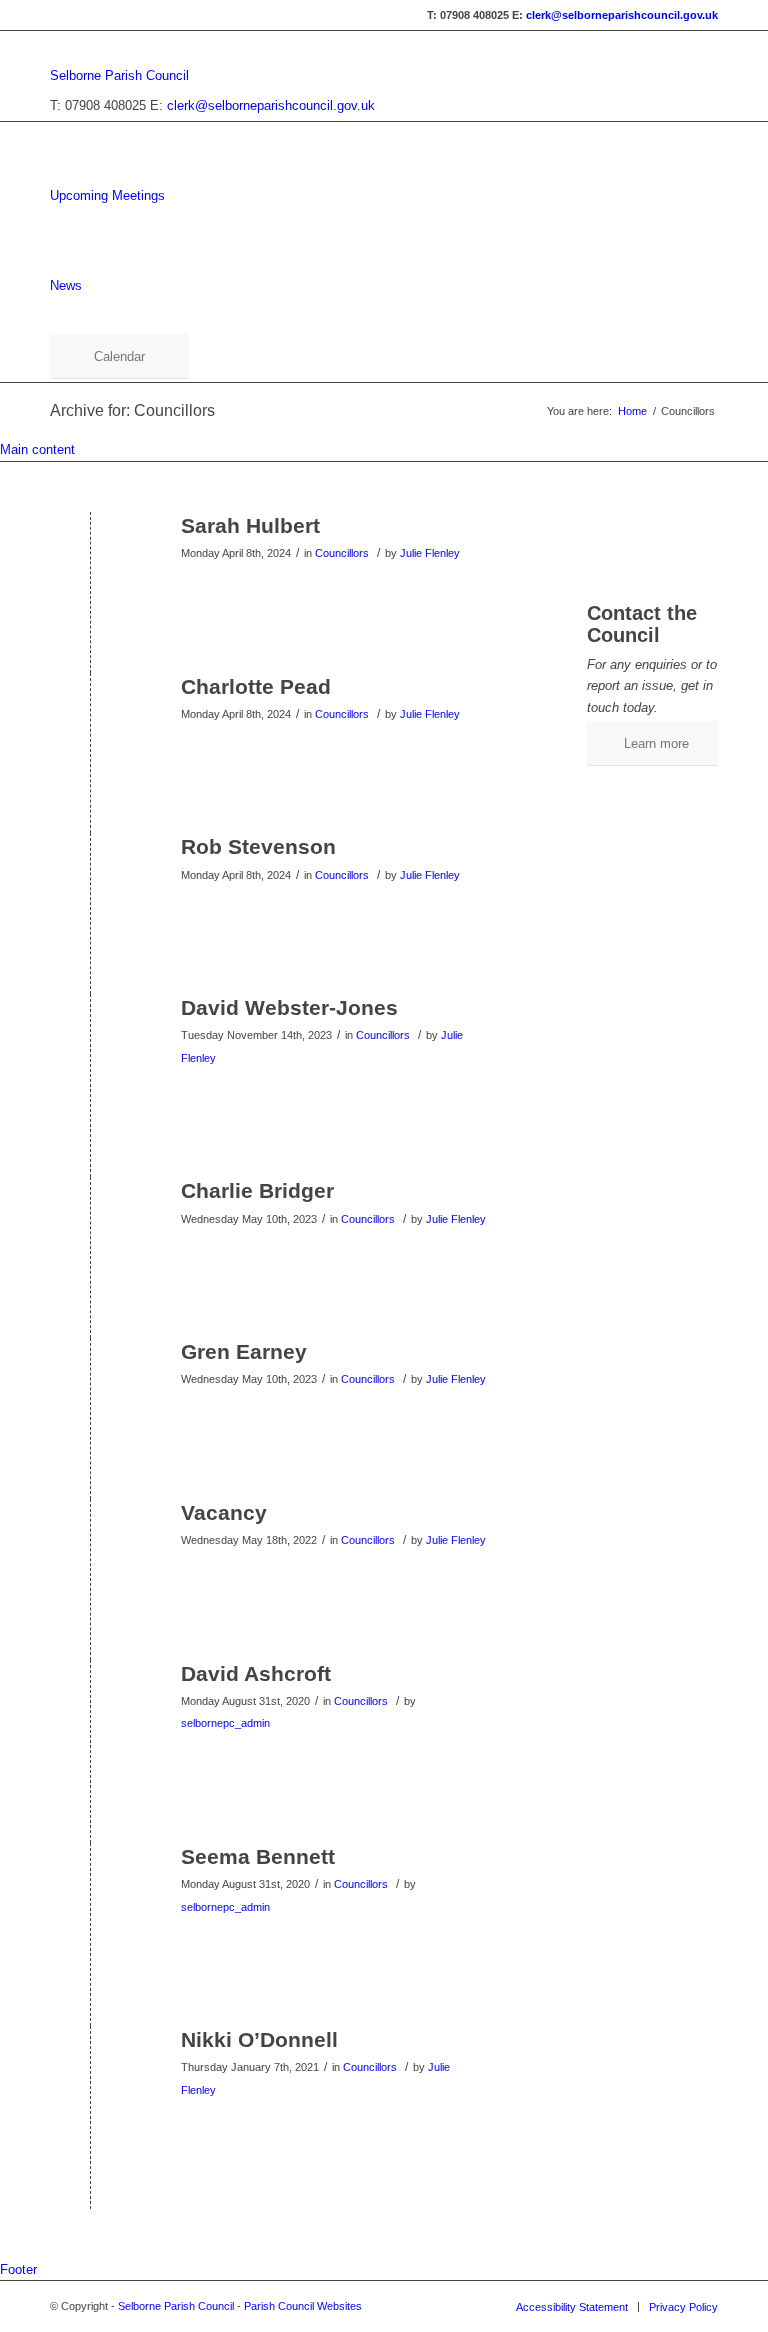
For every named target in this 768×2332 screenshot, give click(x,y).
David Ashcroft (256, 1673)
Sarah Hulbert (250, 525)
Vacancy (224, 1512)
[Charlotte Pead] (90, 719)
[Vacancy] (90, 1545)
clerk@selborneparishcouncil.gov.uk (622, 15)
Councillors (342, 553)
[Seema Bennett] (90, 1889)
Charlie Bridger (257, 1190)
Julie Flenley (430, 553)
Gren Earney (244, 1351)
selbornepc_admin (225, 1723)
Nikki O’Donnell (259, 2039)
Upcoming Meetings (107, 195)
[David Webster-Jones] (90, 1040)
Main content (37, 449)
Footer (18, 2269)
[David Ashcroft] (90, 1706)
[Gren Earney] (90, 1384)
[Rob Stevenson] (90, 879)
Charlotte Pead (256, 686)
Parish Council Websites (303, 2306)
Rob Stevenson (258, 846)
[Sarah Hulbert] (90, 558)
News (66, 285)
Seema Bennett (258, 1856)
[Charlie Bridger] (90, 1223)
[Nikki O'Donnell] (90, 2072)
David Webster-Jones (289, 1007)
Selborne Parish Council (119, 75)
